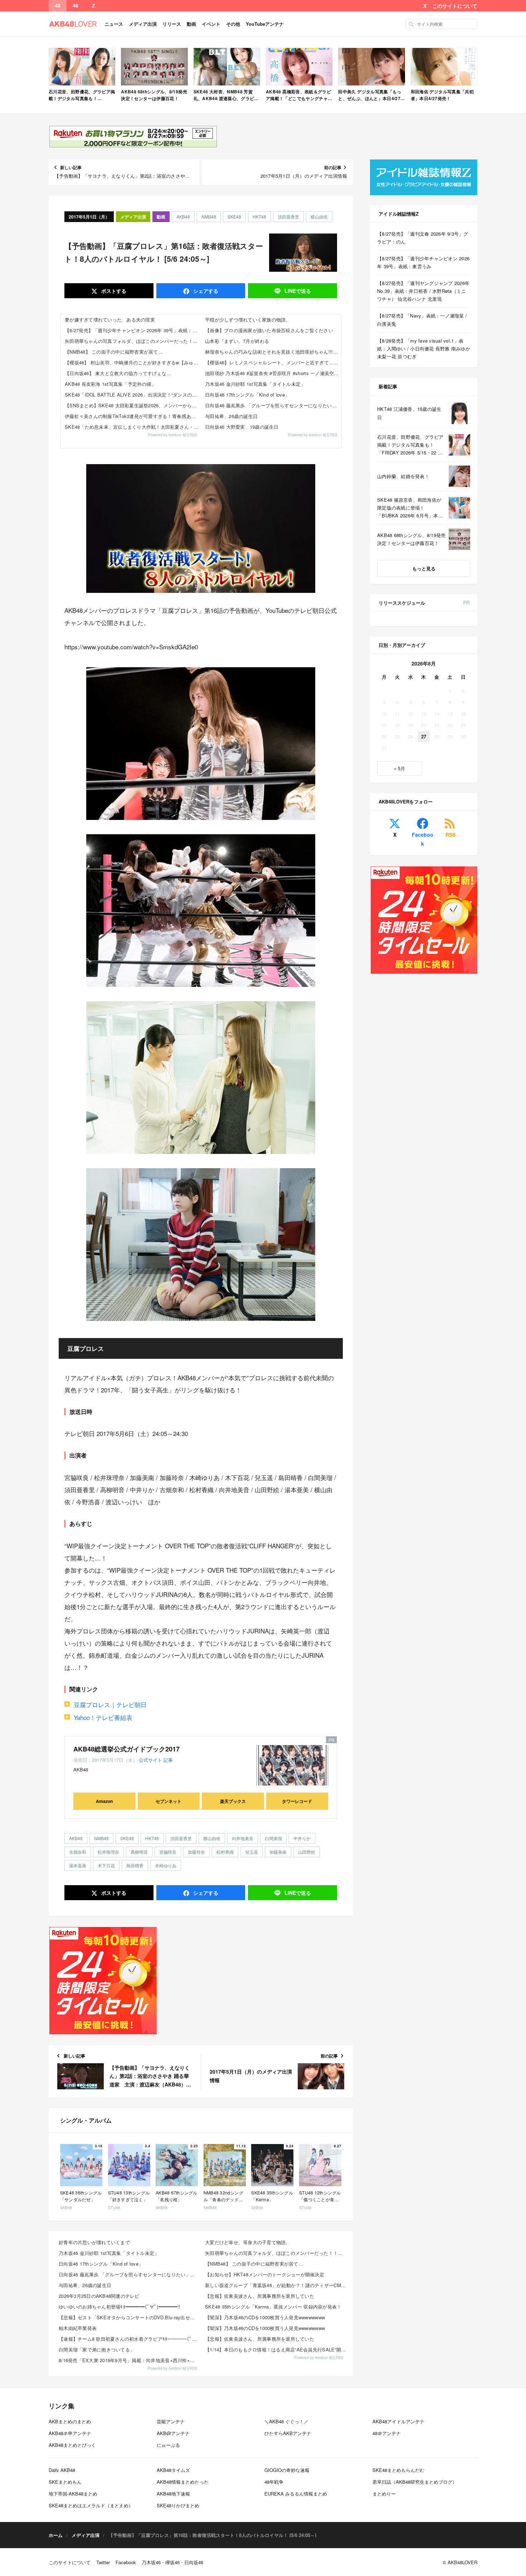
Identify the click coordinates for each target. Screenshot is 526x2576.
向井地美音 (243, 1838)
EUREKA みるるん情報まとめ (296, 2494)
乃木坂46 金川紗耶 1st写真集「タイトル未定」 (255, 384)
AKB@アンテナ (173, 2433)
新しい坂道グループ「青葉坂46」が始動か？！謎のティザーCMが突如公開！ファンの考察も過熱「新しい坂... (276, 2285)
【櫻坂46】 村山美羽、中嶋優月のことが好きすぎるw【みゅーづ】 (133, 362)
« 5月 (400, 768)
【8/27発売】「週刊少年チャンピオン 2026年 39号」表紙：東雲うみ (133, 330)
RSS (450, 835)
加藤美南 (278, 1852)
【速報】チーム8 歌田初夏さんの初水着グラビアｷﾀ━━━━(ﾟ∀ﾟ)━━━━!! (130, 2339)
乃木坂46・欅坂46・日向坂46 (172, 2562)
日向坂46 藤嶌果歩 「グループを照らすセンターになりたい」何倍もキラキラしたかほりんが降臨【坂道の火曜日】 (273, 405)
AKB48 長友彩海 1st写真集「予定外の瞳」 (110, 384)
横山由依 (319, 217)
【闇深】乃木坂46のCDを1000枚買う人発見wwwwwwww (265, 2317)
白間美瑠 (273, 1838)
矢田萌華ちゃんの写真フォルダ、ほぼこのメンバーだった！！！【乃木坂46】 (133, 341)
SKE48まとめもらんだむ (398, 2470)
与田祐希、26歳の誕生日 (231, 416)
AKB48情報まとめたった (183, 2482)
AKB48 (183, 217)
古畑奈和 (78, 1852)
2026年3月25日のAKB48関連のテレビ (99, 2296)
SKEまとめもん (65, 2482)
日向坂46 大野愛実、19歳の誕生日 (242, 427)
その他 (233, 24)
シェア (205, 291)
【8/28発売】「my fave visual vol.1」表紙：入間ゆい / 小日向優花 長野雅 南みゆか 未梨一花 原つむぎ (424, 348)
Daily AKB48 (62, 2470)
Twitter (103, 2562)
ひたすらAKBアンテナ (288, 2433)
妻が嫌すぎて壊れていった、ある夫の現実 (110, 319)
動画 (191, 24)
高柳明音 (139, 1852)
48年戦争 (274, 2482)
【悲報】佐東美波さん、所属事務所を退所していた (260, 2296)
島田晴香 (135, 1865)
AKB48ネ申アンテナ (70, 2433)
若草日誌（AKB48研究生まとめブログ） (415, 2482)
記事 (168, 1760)
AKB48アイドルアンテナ (398, 2421)
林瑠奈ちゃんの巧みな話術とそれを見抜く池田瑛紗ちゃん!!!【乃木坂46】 (273, 352)
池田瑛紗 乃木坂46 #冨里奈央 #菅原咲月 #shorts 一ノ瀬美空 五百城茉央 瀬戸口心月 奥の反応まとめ (273, 373)
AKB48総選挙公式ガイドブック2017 (126, 1749)
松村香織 (225, 1852)
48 (58, 6)
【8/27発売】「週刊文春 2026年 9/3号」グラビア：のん (423, 238)
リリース (172, 24)
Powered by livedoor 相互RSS (172, 435)
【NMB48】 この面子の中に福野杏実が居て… (114, 352)
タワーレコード (297, 1801)
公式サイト (150, 1760)
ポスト (113, 291)
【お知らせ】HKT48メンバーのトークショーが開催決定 (265, 2274)
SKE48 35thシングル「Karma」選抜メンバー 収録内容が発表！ (273, 2307)
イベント (211, 24)
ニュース (114, 24)
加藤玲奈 (196, 1852)
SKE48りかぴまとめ (178, 2505)
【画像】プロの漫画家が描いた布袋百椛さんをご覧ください (269, 330)
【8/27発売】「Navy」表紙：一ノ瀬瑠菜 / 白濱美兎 (422, 319)
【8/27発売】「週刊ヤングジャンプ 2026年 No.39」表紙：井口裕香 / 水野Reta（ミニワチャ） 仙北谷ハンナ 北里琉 (423, 291)
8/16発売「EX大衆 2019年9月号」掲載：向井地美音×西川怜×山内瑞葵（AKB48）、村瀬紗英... (130, 2360)
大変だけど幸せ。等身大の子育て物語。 (248, 2242)
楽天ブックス (233, 1801)
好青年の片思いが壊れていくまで (94, 2242)
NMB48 (209, 217)
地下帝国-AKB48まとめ (73, 2494)
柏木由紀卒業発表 (78, 2328)
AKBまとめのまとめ (70, 2421)
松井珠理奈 (108, 1852)
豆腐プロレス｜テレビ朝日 (110, 1704)
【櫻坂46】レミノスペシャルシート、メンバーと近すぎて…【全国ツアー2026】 (273, 362)
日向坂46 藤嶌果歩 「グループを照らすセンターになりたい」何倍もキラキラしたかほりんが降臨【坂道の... (130, 2274)
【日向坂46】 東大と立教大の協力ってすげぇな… (118, 373)
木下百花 (106, 1865)
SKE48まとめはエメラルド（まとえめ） (91, 2505)
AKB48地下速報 (173, 2494)
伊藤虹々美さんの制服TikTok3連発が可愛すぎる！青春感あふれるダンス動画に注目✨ (133, 416)
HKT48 (259, 217)
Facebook (423, 839)
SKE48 (234, 217)
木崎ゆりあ (166, 1865)
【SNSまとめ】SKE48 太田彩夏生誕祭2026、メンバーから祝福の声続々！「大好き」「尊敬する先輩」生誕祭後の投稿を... (133, 405)
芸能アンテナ (171, 2421)
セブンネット (169, 1801)
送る (298, 291)
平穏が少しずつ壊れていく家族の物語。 (248, 319)
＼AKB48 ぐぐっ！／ (286, 2421)
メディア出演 (143, 24)
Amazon (104, 1801)
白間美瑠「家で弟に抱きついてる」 (97, 2349)
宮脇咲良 (168, 1852)
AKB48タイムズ (173, 2470)
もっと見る (424, 568)
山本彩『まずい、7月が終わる (237, 341)
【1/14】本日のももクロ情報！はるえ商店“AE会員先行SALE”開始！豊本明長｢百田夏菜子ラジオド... (276, 2349)
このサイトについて (455, 6)
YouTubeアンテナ (265, 24)
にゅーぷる (168, 2445)
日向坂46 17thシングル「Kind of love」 (247, 395)
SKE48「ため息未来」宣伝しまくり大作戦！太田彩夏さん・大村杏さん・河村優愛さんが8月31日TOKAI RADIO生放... (133, 427)
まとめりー (384, 2494)
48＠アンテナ (387, 2433)
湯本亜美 (78, 1865)
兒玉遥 (252, 1852)
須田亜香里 (288, 217)
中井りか (302, 1838)
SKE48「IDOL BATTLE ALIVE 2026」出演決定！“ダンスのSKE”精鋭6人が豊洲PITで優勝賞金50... (133, 395)
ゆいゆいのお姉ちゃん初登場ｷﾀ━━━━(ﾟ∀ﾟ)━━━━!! (120, 2307)
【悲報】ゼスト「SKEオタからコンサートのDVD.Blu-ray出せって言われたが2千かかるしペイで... (130, 2317)
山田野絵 (307, 1852)
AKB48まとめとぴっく (72, 2445)
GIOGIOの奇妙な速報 (287, 2470)
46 (76, 6)
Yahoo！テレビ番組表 (103, 1717)
